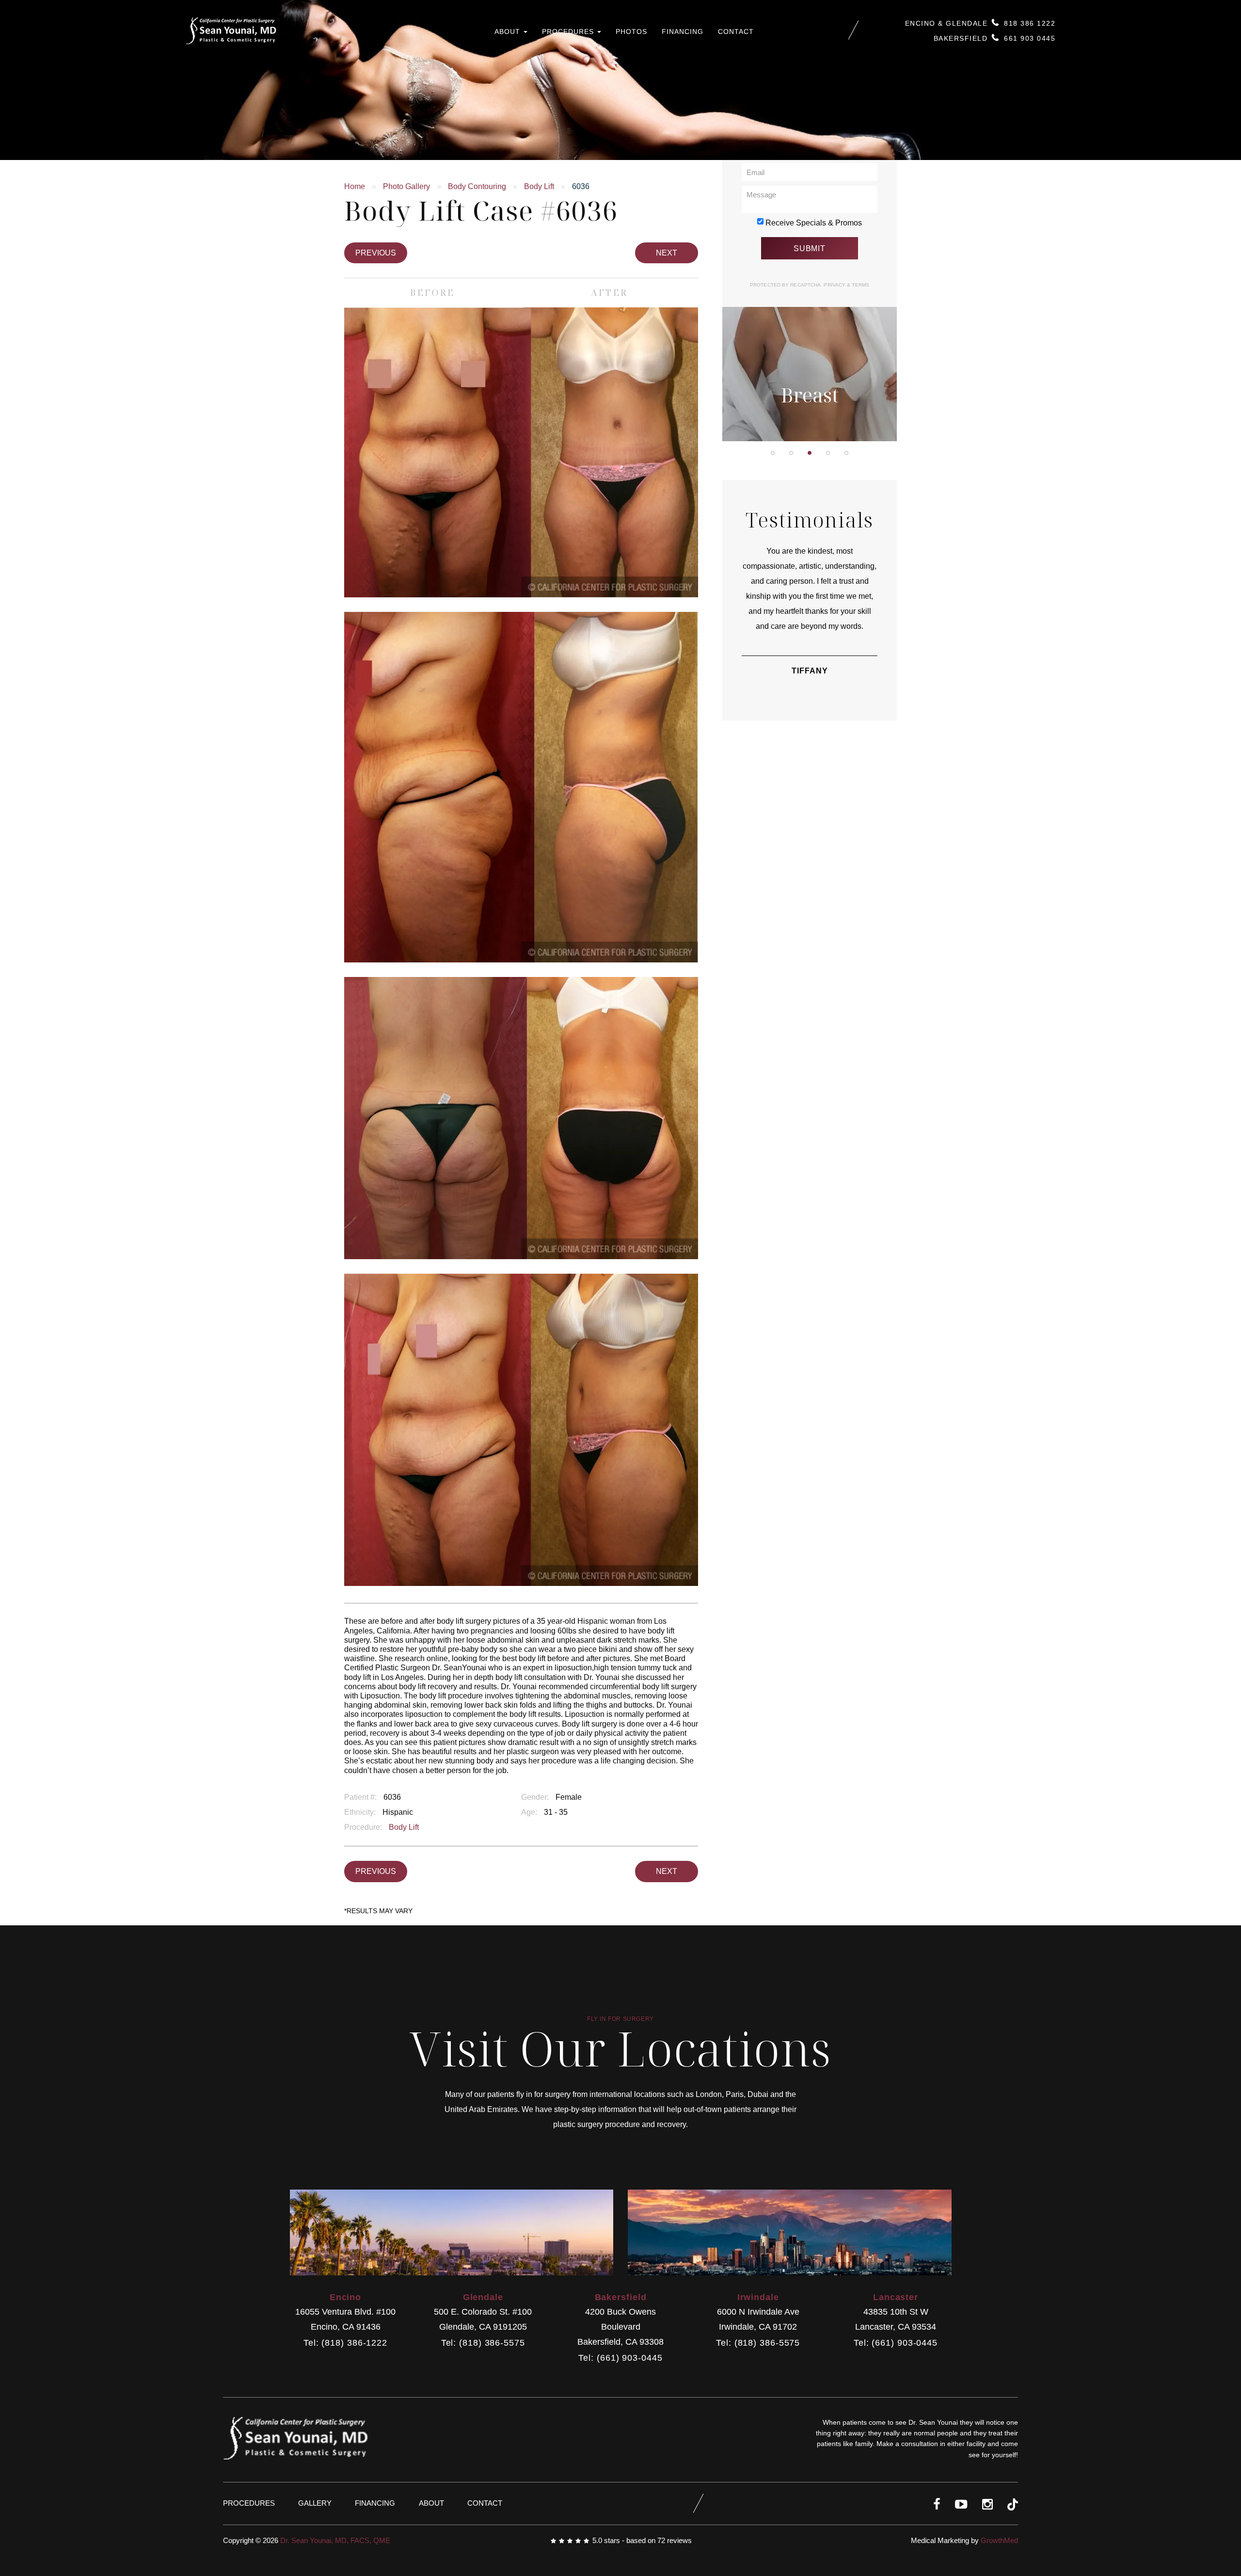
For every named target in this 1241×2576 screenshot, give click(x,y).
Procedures (569, 32)
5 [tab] (846, 453)
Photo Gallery (406, 186)
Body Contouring (477, 186)
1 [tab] (773, 453)
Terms (860, 285)
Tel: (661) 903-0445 (620, 2358)
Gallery (315, 2503)
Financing (683, 32)
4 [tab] (828, 453)
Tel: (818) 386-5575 (483, 2343)
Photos (631, 32)
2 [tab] (791, 453)
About (509, 32)
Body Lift (539, 186)
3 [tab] (810, 453)
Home (355, 186)
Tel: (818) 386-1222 (345, 2343)
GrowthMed (999, 2540)
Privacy (835, 285)
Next (667, 253)
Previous (376, 253)
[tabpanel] (810, 313)
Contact (736, 32)
